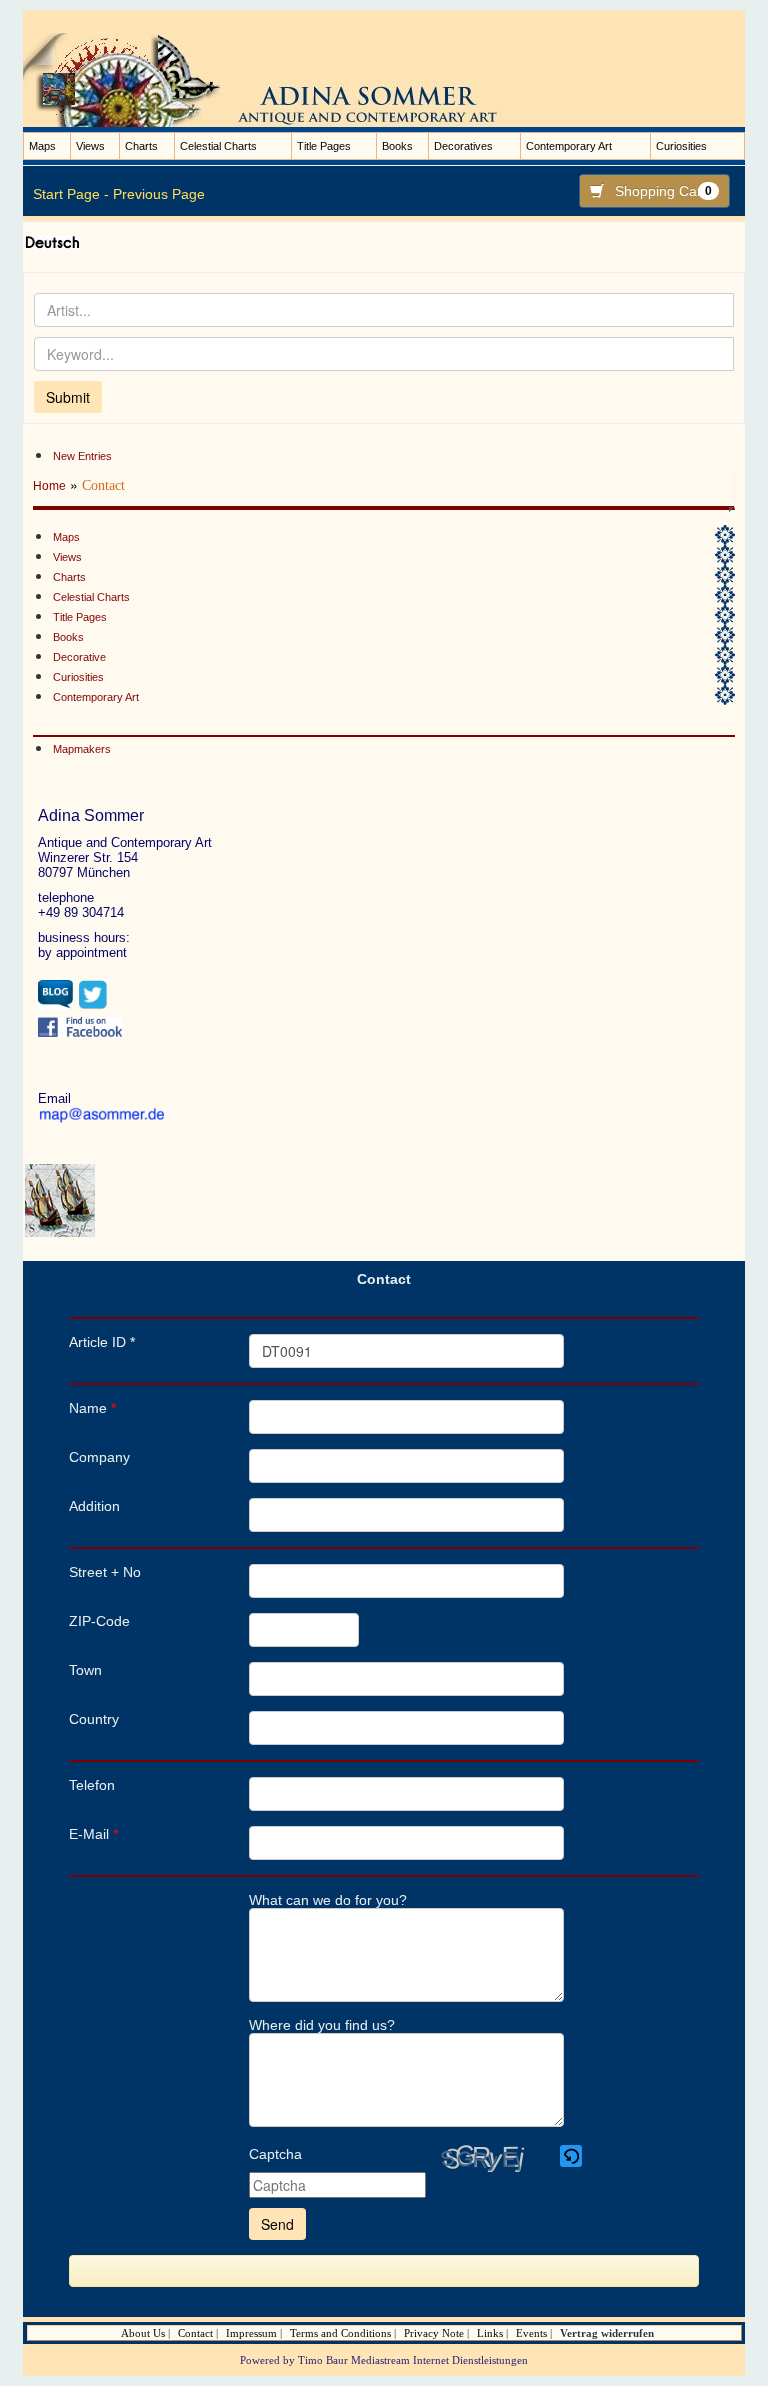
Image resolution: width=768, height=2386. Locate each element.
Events (531, 2333)
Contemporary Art (569, 146)
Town (85, 1670)
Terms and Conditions (340, 2333)
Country (94, 1719)
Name (92, 1408)
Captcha (275, 2154)
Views (90, 146)
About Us (143, 2333)
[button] (572, 2156)
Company (99, 1457)
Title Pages (324, 146)
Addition (94, 1506)
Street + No (105, 1572)
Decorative (79, 657)
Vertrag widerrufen (607, 2333)
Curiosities (681, 146)
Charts (141, 146)
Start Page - (71, 194)
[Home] (283, 79)
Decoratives (463, 146)
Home (49, 486)
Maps (42, 146)
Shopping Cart (663, 191)
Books (397, 146)
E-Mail (93, 1834)
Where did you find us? (322, 2025)
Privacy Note (434, 2333)
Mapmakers (82, 749)
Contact (195, 2333)
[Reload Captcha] (571, 2156)
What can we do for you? (328, 1900)
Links (490, 2333)
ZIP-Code (99, 1621)
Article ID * (102, 1342)
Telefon (92, 1785)
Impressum (251, 2333)
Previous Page (159, 194)
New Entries (82, 456)
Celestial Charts (218, 146)
